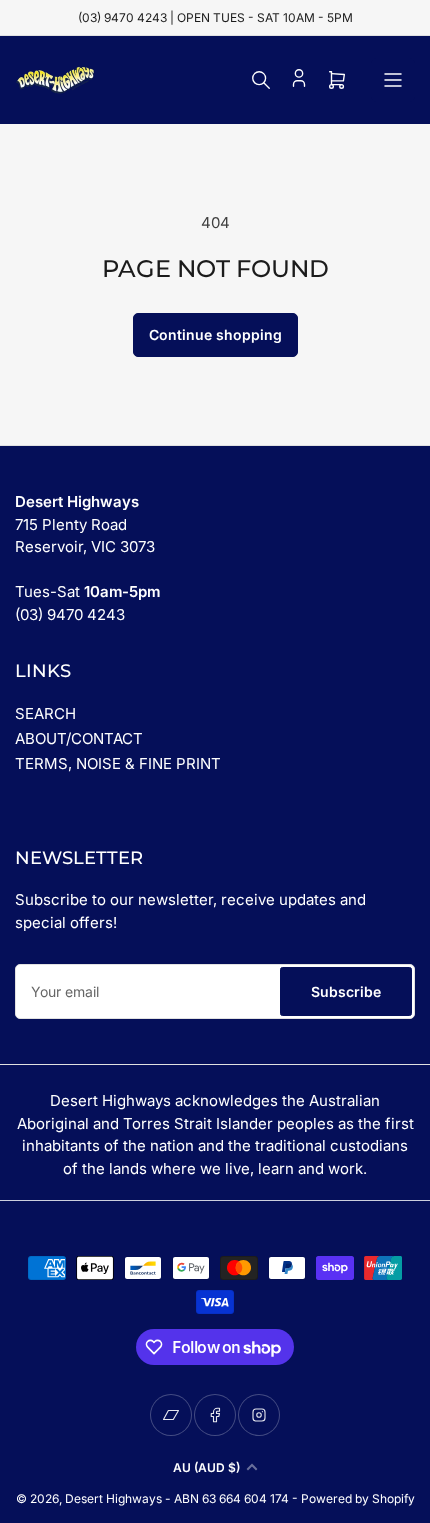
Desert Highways (113, 1498)
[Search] (261, 80)
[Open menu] (393, 80)
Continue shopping (215, 334)
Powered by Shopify (358, 1498)
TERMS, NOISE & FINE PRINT (118, 763)
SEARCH (45, 713)
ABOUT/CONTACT (79, 738)
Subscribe (346, 991)
